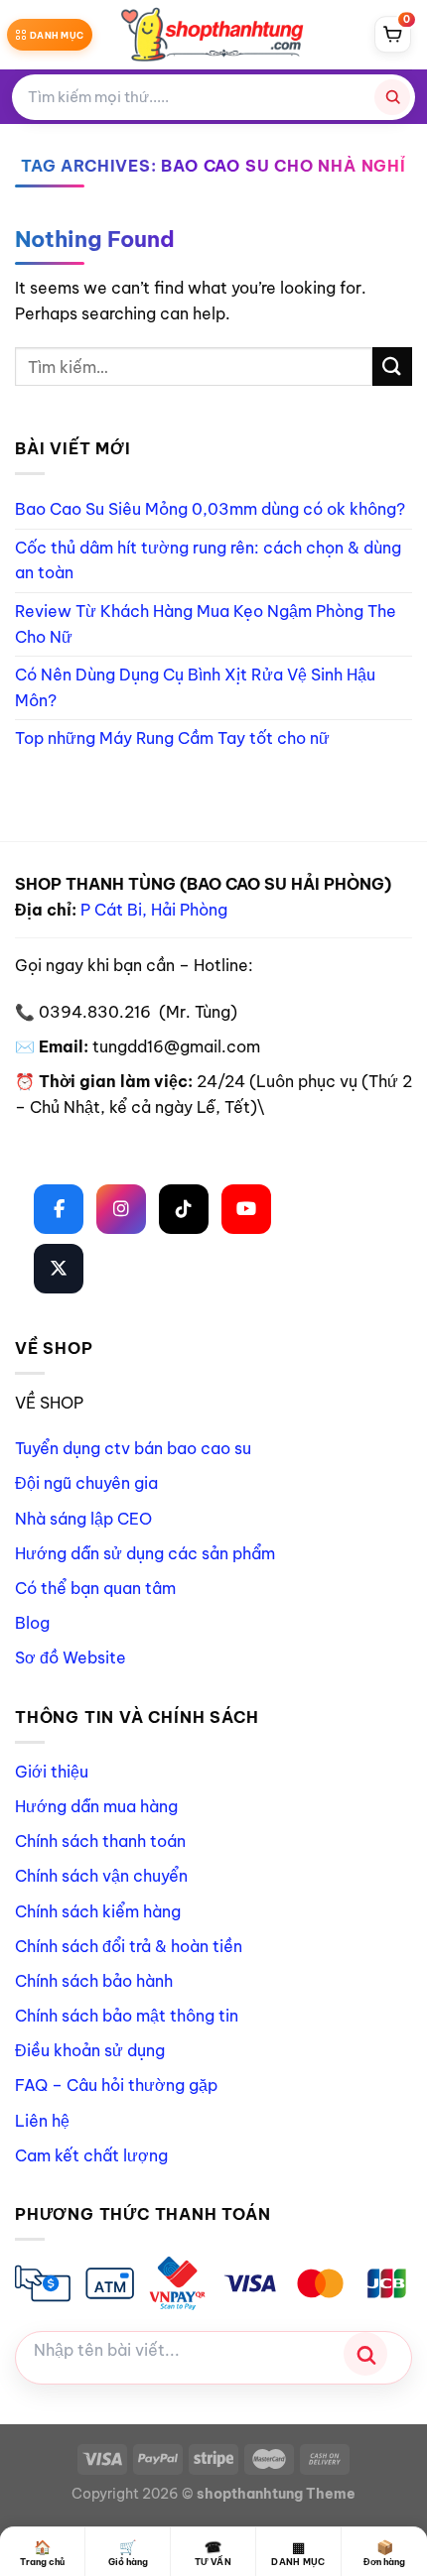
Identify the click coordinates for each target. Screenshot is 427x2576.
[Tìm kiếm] (392, 97)
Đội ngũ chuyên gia (86, 1483)
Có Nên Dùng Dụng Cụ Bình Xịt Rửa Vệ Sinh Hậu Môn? (195, 687)
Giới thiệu (52, 1772)
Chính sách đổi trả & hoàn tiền (129, 1946)
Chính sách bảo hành (94, 1981)
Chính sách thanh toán (100, 1841)
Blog (32, 1623)
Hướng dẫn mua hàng (96, 1806)
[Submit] (392, 367)
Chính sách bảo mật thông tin (127, 2016)
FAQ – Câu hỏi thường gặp (116, 2085)
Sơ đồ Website (71, 1657)
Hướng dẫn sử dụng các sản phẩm (145, 1553)
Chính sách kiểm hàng (98, 1911)
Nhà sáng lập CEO (83, 1519)
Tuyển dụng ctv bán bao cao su (133, 1448)
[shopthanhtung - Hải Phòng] (213, 35)
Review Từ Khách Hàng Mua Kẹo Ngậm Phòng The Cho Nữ (206, 624)
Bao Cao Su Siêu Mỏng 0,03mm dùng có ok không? (210, 509)
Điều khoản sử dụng (90, 2050)
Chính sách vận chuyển (101, 1876)
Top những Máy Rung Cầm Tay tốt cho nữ (172, 738)
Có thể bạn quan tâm (95, 1588)
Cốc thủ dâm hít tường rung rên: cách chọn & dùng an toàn (208, 560)
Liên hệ (42, 2121)
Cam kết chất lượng (91, 2155)
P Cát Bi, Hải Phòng (154, 910)
